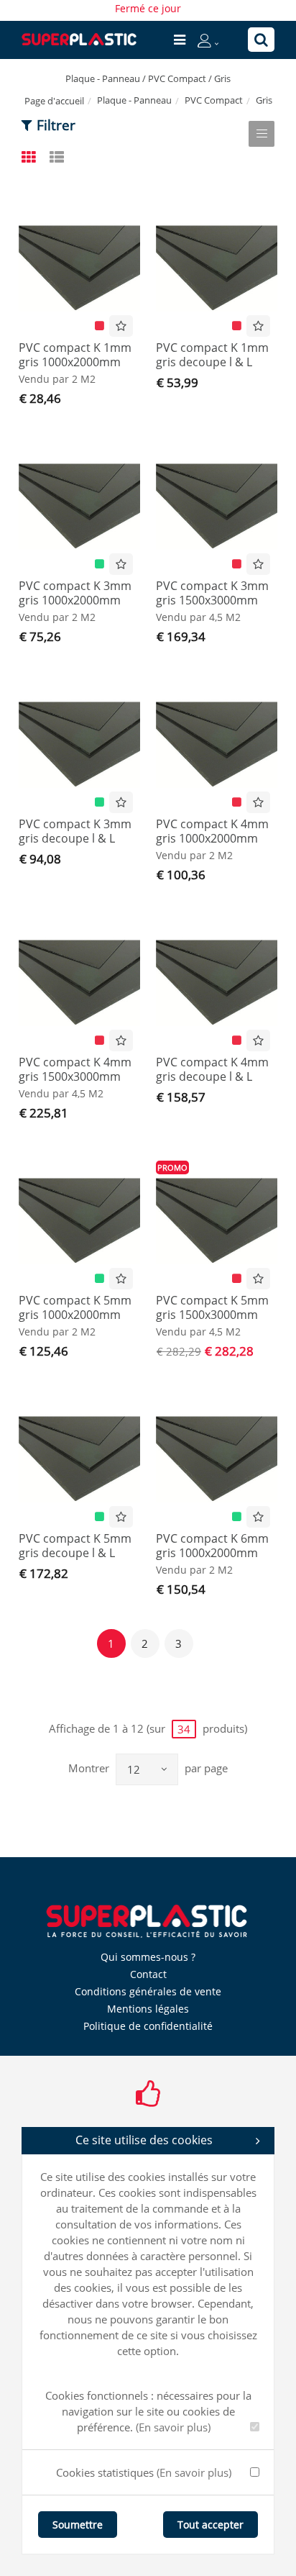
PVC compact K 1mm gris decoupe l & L (212, 355)
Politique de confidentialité (148, 2026)
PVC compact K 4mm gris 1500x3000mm (75, 1069)
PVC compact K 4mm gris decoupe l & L (212, 1069)
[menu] (180, 40)
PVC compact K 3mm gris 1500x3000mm (212, 593)
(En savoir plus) (173, 2427)
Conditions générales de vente (148, 1991)
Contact (148, 1974)
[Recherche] (261, 40)
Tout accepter (211, 2525)
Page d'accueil (54, 101)
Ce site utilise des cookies (144, 2140)
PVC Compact (214, 100)
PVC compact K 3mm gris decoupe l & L (75, 831)
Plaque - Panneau (134, 100)
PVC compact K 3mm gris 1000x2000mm (75, 593)
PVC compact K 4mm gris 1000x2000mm (212, 831)
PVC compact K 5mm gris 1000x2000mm (75, 1307)
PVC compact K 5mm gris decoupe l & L (75, 1546)
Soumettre (78, 2525)
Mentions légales (148, 2009)
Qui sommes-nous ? (148, 1957)
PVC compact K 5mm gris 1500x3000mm (212, 1307)
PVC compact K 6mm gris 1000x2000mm (212, 1546)
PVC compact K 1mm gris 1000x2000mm (75, 355)
